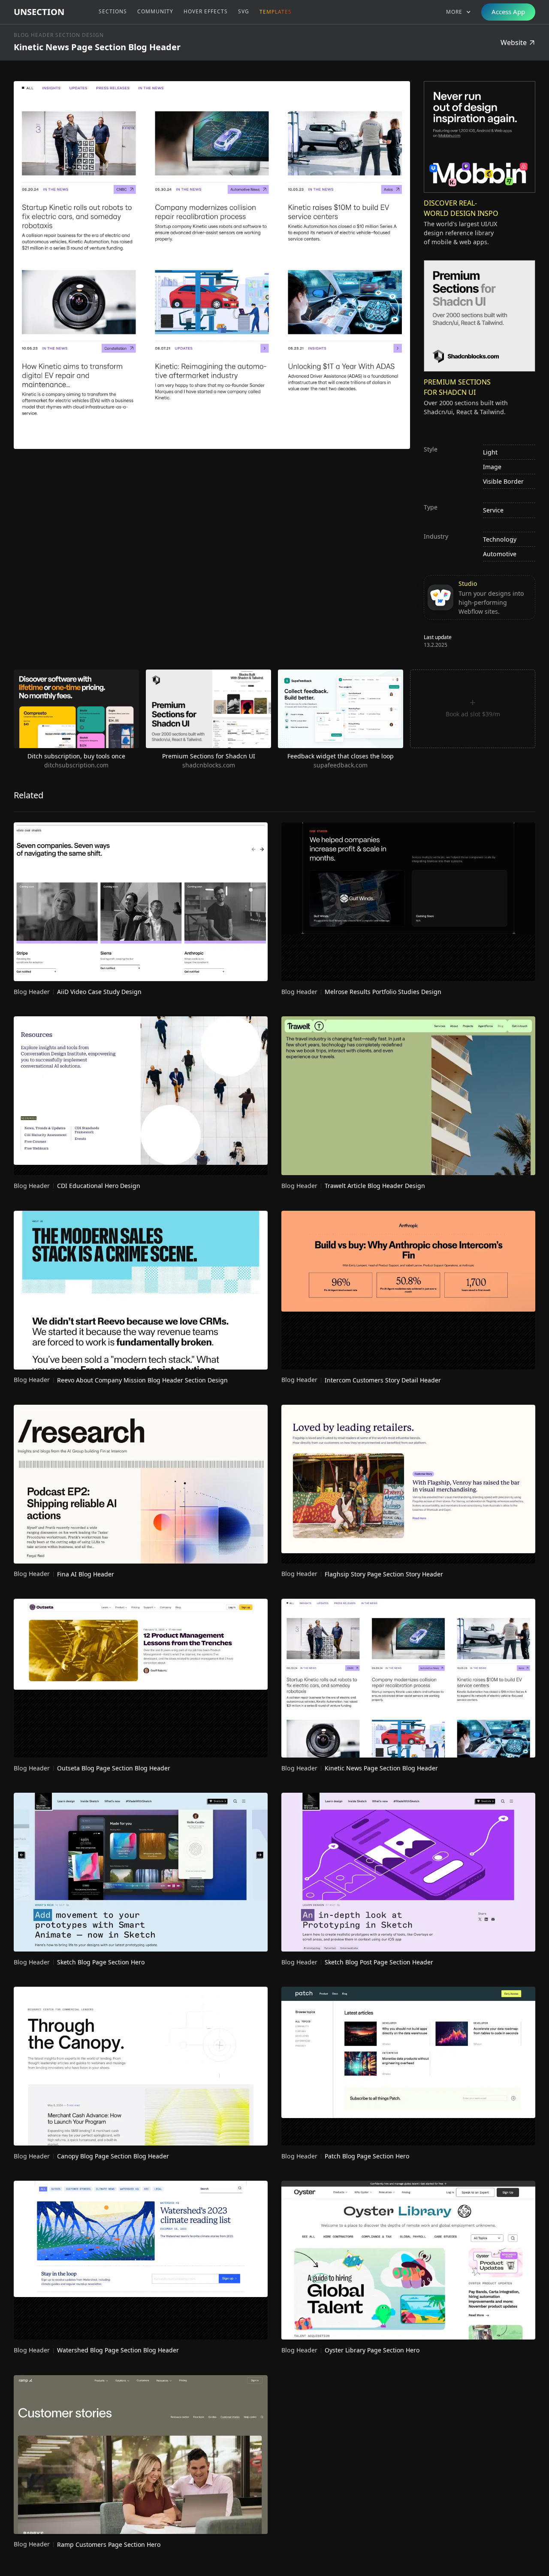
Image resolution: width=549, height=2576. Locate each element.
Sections (113, 11)
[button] (459, 12)
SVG (244, 11)
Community (155, 11)
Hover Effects (206, 11)
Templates (276, 12)
